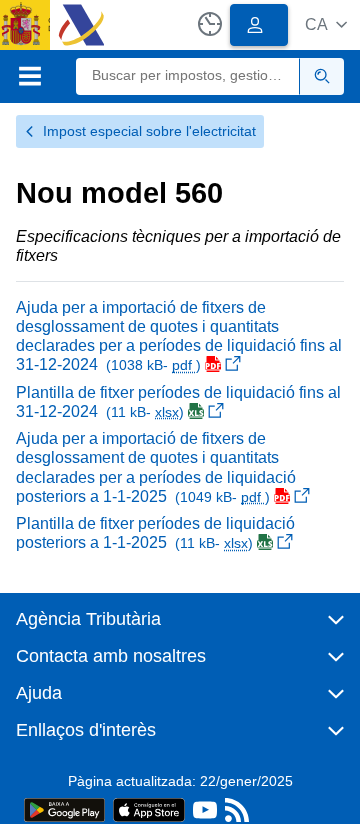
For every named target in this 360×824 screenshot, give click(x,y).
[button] (326, 24)
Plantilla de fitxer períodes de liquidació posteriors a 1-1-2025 (155, 533)
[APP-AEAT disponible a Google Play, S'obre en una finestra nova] (64, 808)
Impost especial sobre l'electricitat (149, 131)
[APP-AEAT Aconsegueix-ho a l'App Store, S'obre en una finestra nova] (149, 808)
